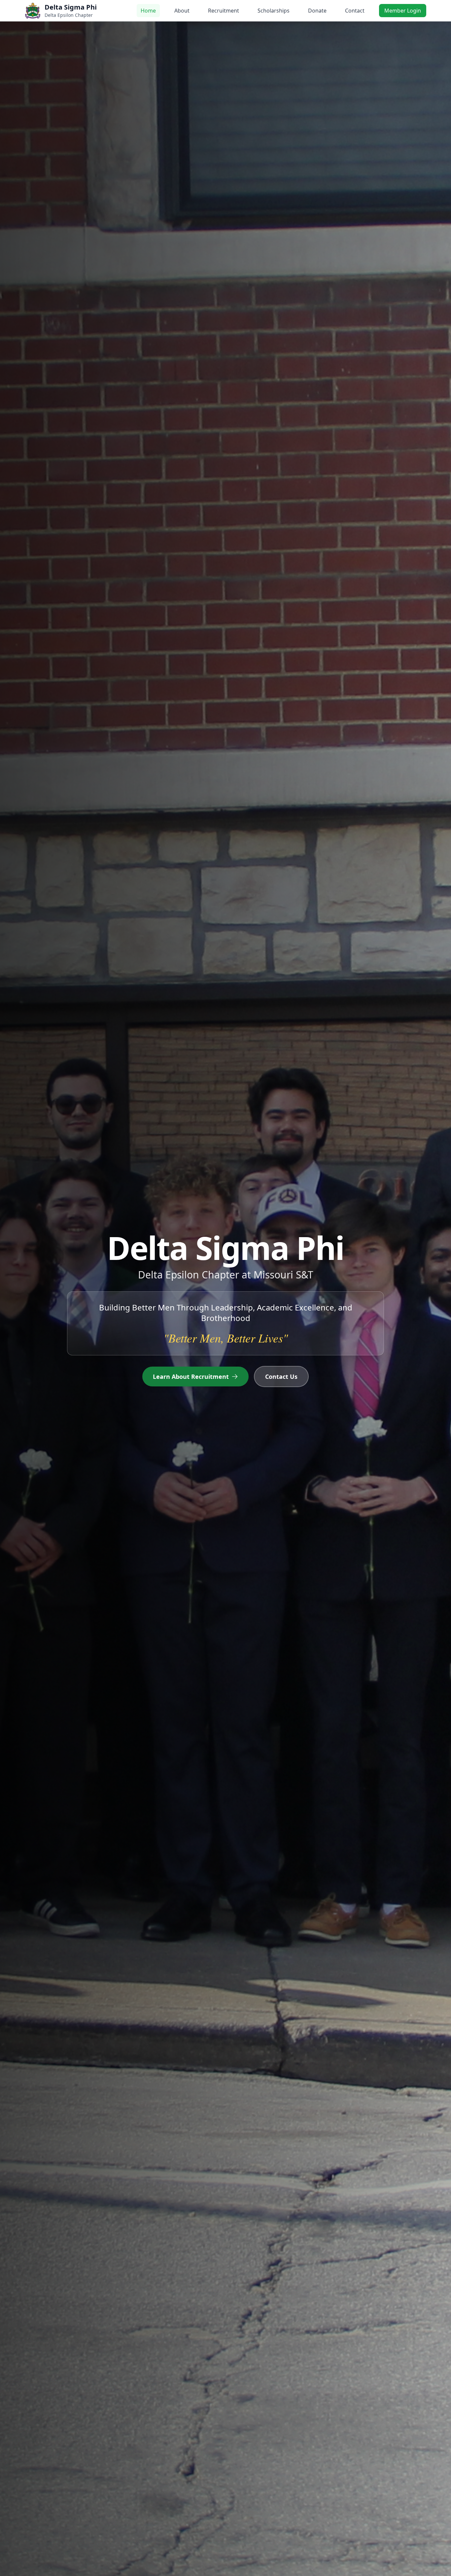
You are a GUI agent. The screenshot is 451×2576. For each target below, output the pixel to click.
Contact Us (281, 1377)
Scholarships (274, 11)
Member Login (403, 11)
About (182, 11)
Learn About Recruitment (191, 1377)
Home (148, 11)
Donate (317, 11)
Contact (355, 11)
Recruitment (224, 11)
